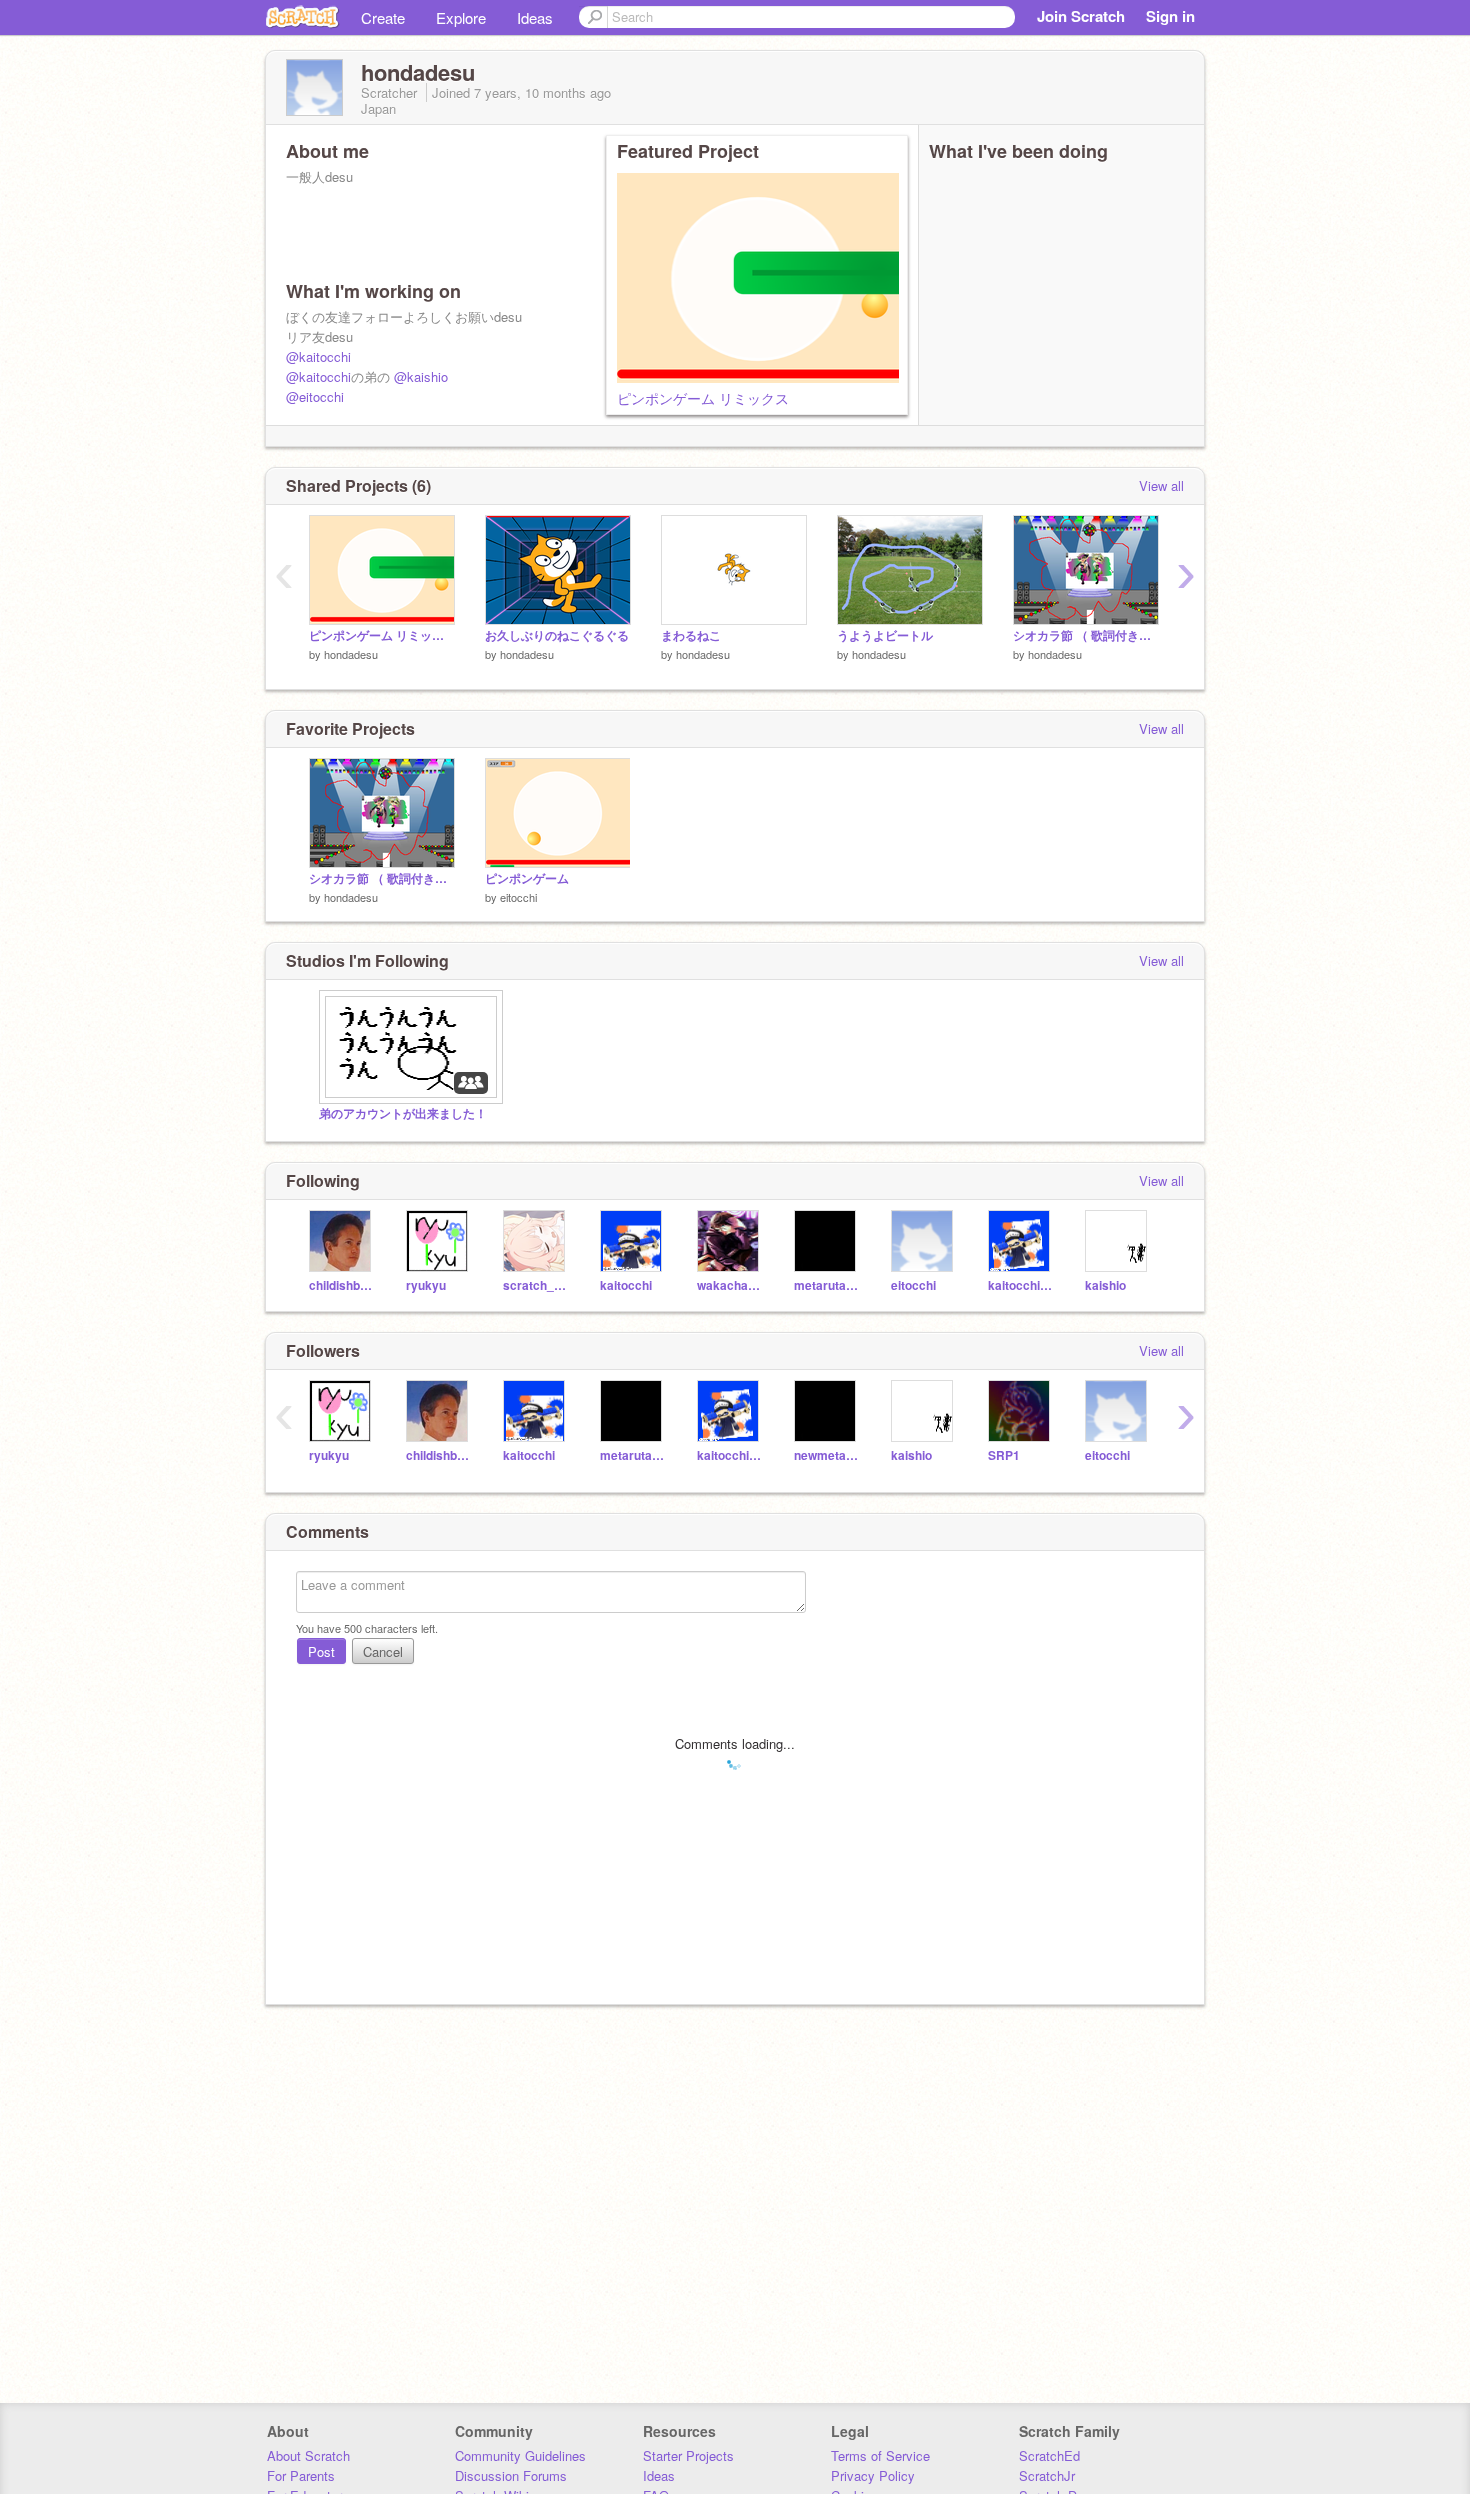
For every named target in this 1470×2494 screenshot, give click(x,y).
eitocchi (518, 897)
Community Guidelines (520, 2455)
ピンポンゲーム (527, 878)
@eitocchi (315, 396)
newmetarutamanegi (827, 1455)
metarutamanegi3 (827, 1285)
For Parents (301, 2475)
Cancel (383, 1651)
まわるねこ (691, 635)
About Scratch (308, 2455)
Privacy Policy (873, 2475)
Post (321, 1651)
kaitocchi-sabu (1021, 1285)
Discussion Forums (511, 2475)
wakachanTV (730, 1285)
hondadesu (351, 654)
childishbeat (342, 1285)
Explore (461, 17)
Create (383, 17)
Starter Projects (688, 2455)
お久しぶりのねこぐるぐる (557, 635)
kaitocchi (626, 1285)
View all (1161, 485)
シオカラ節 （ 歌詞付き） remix (1086, 635)
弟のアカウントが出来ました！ (403, 1113)
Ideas (535, 17)
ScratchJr (1047, 2475)
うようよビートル (885, 635)
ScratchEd (1049, 2455)
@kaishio (421, 376)
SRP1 (1004, 1455)
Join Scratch (1081, 16)
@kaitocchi (318, 356)
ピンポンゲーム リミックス (703, 398)
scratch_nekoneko (536, 1285)
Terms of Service (880, 2455)
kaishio (1105, 1285)
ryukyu (426, 1285)
